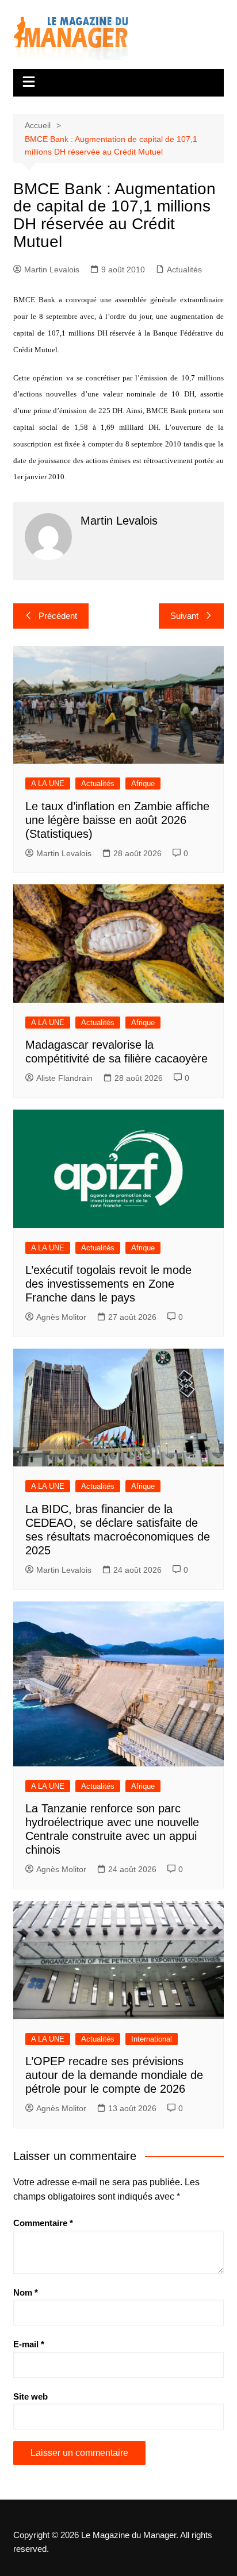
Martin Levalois (52, 269)
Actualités (184, 269)
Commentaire (43, 2223)
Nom (26, 2292)
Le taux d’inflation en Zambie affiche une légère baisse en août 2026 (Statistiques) (117, 820)
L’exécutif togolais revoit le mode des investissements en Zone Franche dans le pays (108, 1284)
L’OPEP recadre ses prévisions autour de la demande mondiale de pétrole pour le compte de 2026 (114, 2075)
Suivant (184, 616)
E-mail (29, 2344)
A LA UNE (48, 783)
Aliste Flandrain (64, 1078)
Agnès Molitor (61, 1317)
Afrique (143, 783)
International (152, 2039)
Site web (30, 2396)
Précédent (58, 616)
